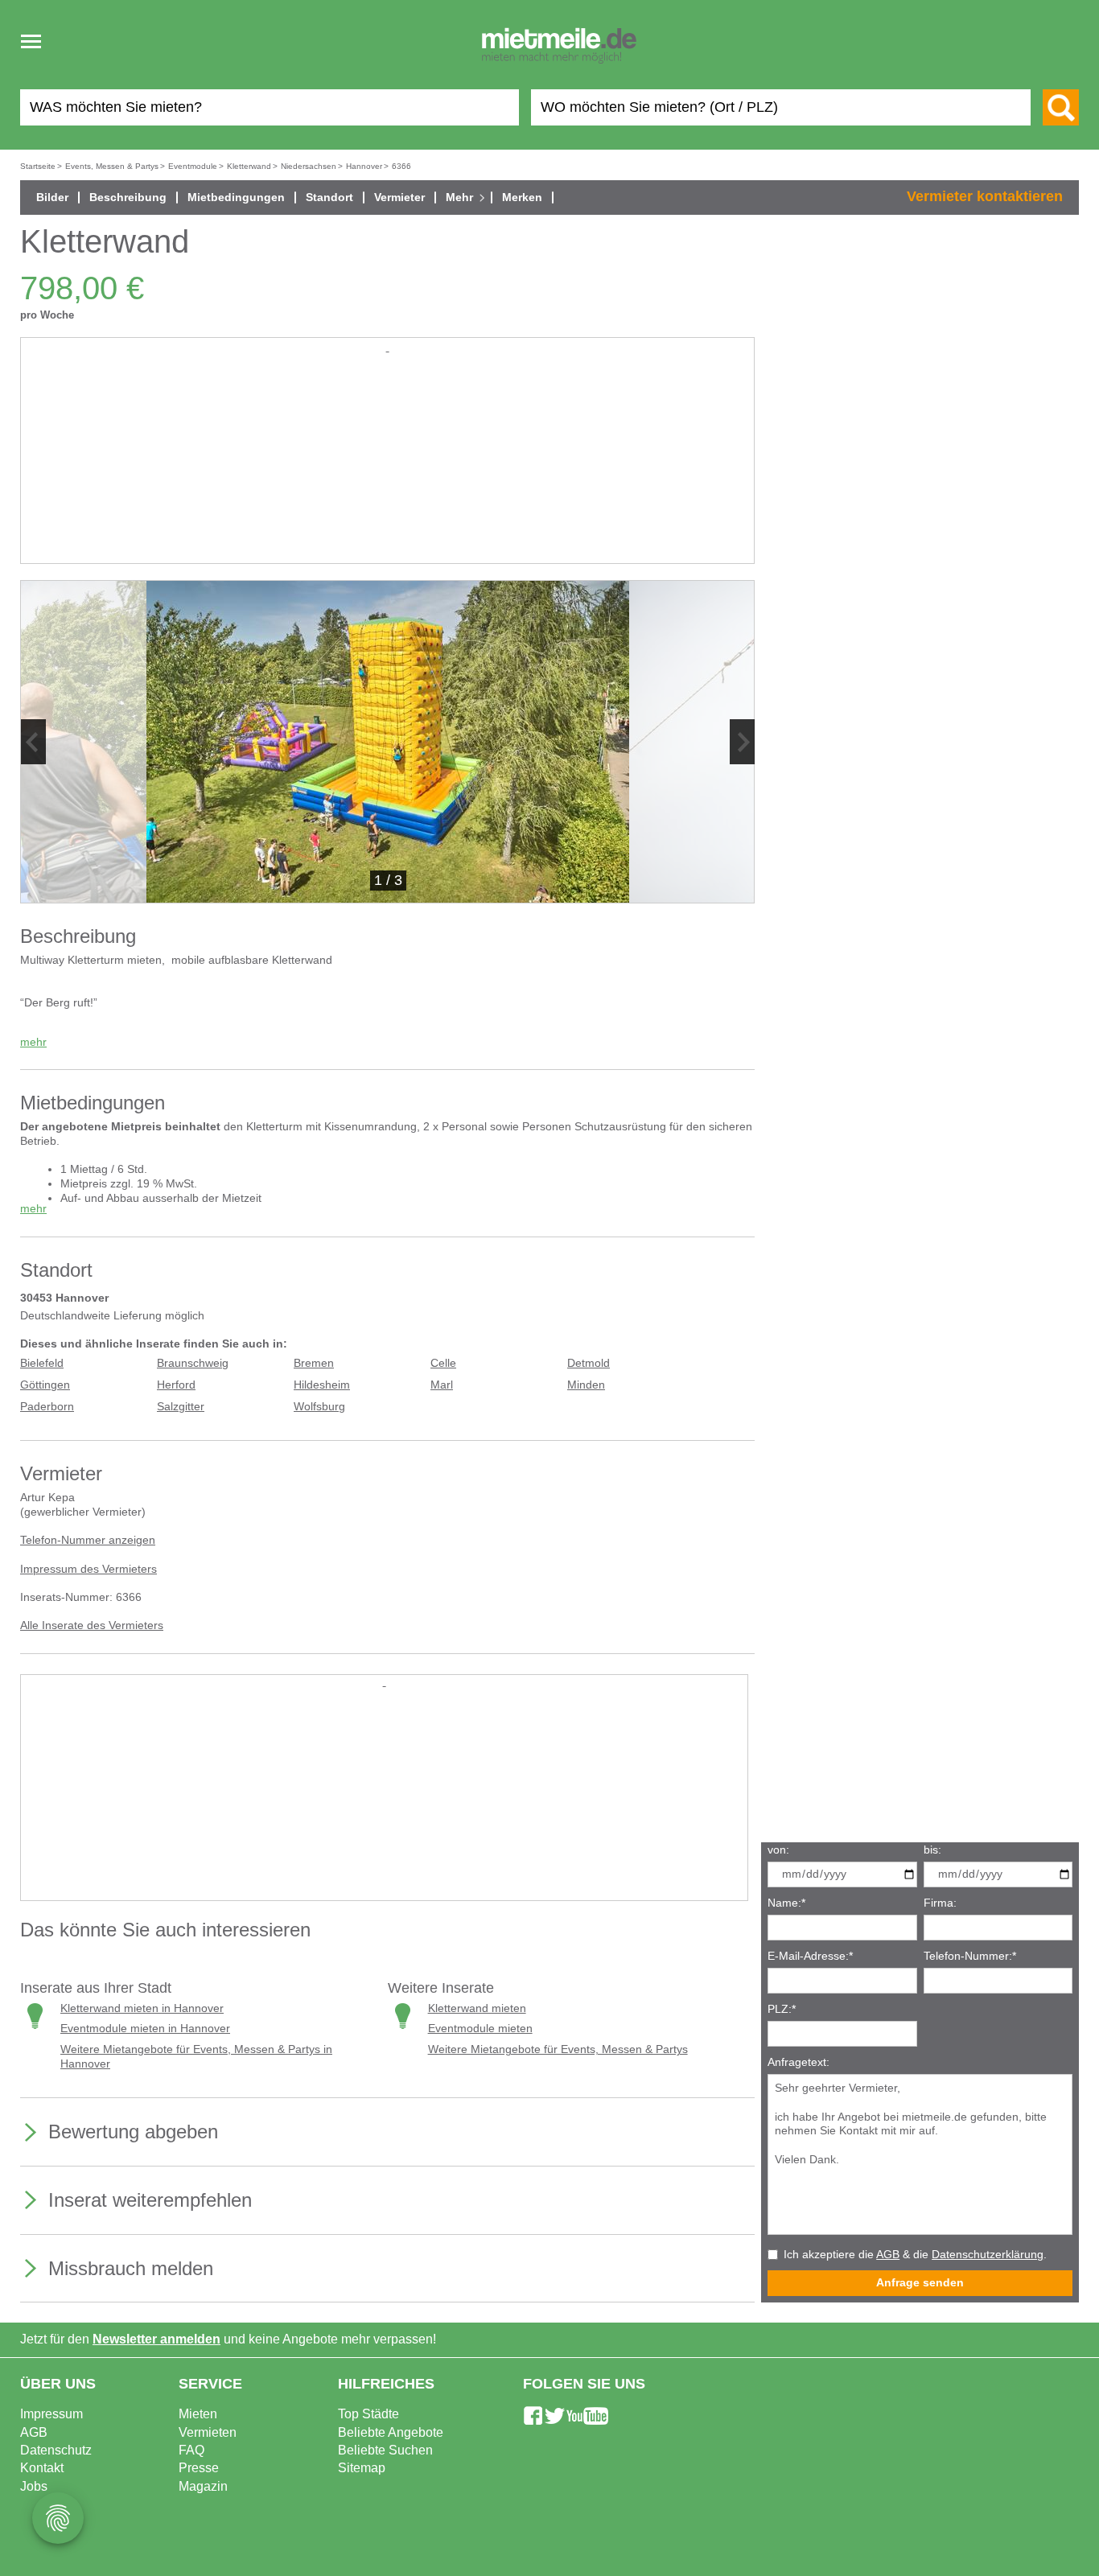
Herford (176, 1385)
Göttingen (45, 1385)
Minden (586, 1385)
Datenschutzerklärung (988, 2255)
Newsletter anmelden (156, 2339)
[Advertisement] (387, 468)
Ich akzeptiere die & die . (915, 2255)
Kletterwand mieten (477, 2008)
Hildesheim (322, 1385)
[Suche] (1061, 107)
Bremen (314, 1363)
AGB (888, 2255)
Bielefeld (42, 1363)
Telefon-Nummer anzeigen (88, 1540)
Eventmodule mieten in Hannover (145, 2029)
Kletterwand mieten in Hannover (142, 2008)
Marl (442, 1385)
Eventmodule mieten (480, 2029)
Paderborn (47, 1407)
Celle (443, 1363)
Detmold (589, 1363)
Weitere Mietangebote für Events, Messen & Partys (558, 2049)
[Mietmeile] (559, 47)
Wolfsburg (319, 1407)
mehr (33, 1042)
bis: (932, 1850)
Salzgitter (181, 1407)
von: (778, 1850)
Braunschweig (193, 1363)
